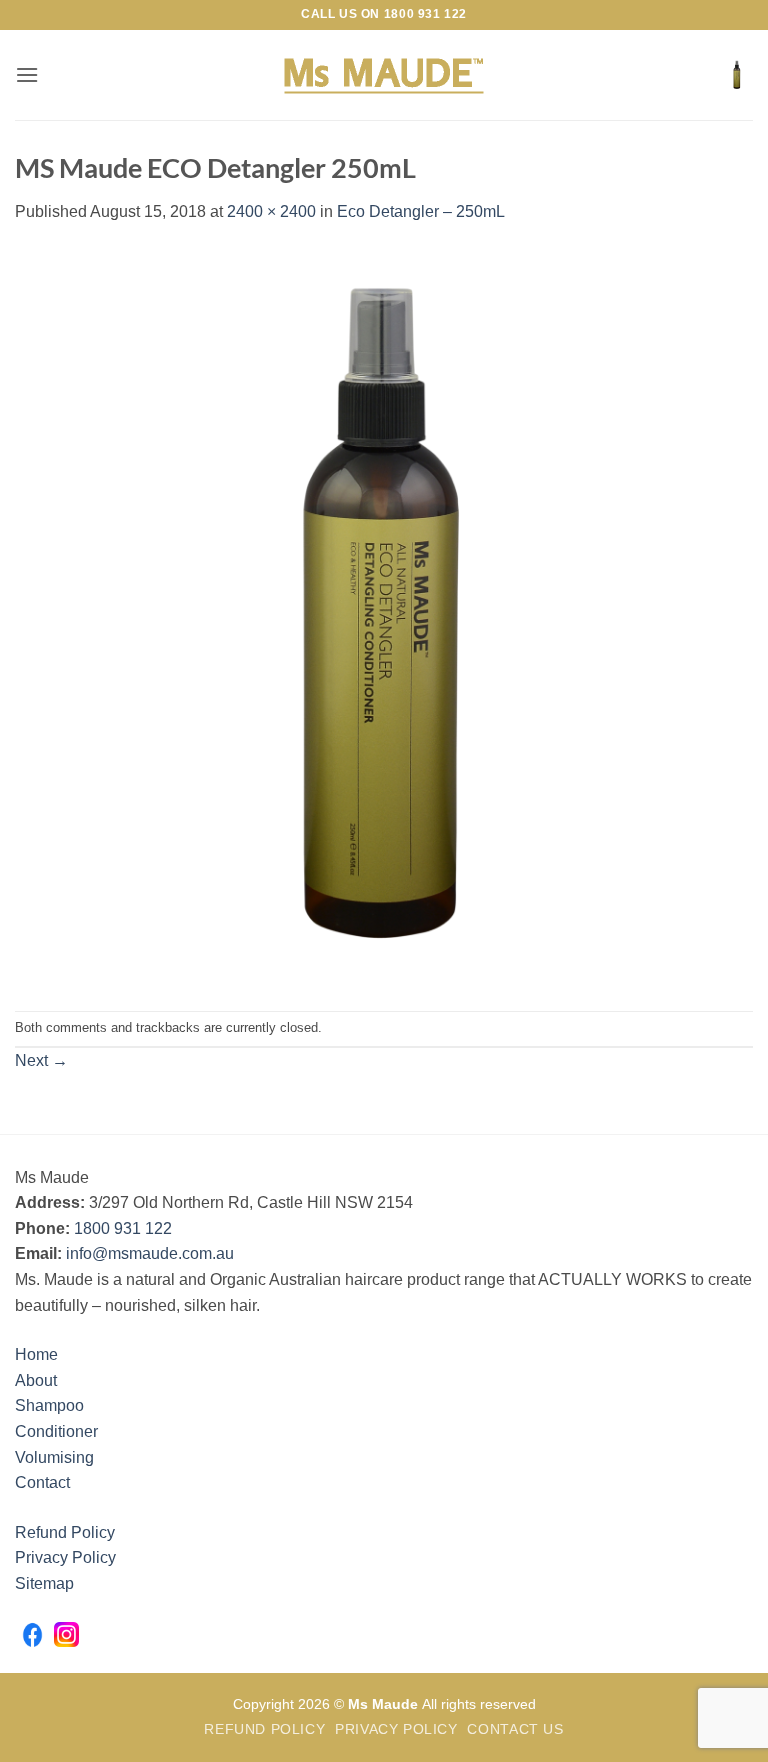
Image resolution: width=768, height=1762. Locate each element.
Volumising (54, 1457)
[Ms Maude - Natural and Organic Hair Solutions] (384, 75)
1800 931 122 (425, 14)
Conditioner (56, 1431)
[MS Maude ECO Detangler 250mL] (384, 616)
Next (41, 1060)
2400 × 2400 (271, 211)
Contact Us (515, 1729)
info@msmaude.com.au (150, 1253)
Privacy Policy (65, 1557)
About (36, 1380)
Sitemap (44, 1583)
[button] (27, 74)
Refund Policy (65, 1532)
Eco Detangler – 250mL (421, 211)
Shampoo (49, 1405)
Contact (42, 1482)
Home (36, 1354)
